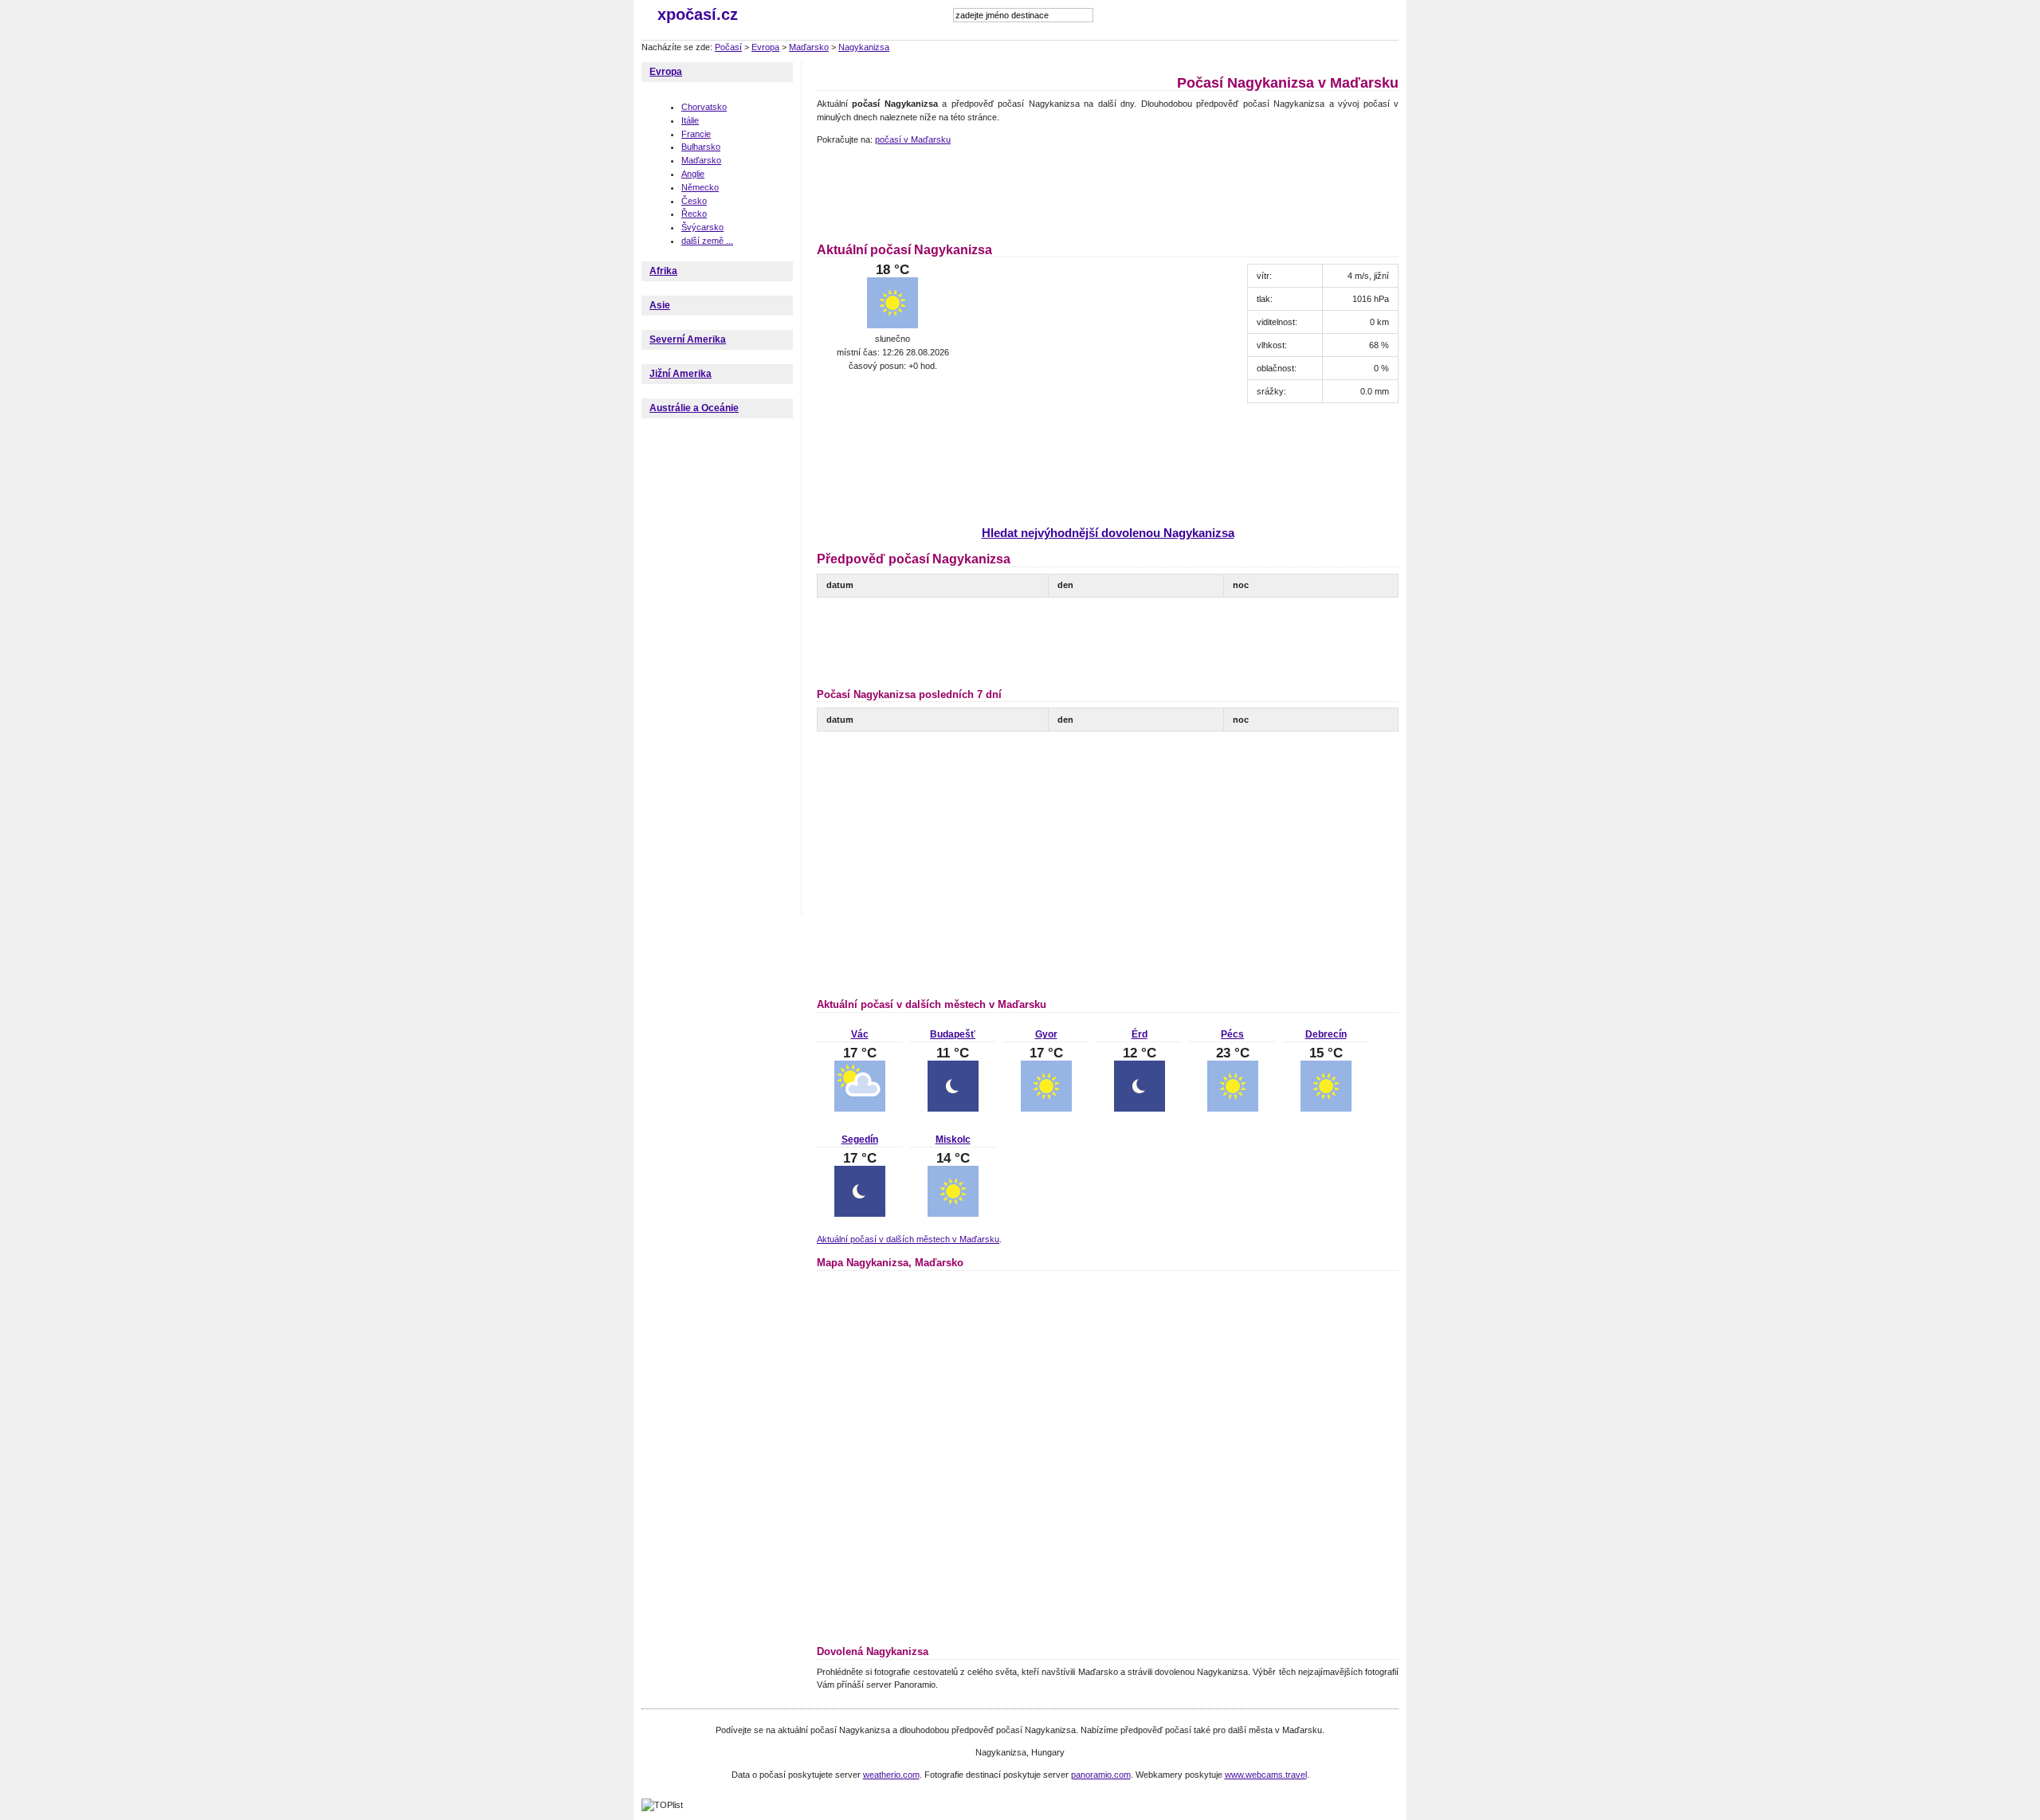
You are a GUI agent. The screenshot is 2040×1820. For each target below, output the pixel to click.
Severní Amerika (688, 339)
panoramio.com (1101, 1775)
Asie (660, 305)
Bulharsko (701, 147)
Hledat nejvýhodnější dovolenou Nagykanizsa (1108, 533)
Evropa (765, 47)
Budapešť (953, 1034)
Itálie (690, 120)
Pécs (1232, 1034)
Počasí (728, 47)
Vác (860, 1034)
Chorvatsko (704, 107)
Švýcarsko (702, 227)
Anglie (693, 174)
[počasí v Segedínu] (860, 1214)
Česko (694, 201)
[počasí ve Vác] (860, 1108)
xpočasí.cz (698, 14)
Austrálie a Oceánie (694, 408)
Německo (700, 187)
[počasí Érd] (1140, 1108)
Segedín (860, 1139)
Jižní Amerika (681, 374)
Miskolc (953, 1139)
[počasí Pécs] (1233, 1108)
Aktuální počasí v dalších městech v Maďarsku (908, 1239)
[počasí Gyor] (1046, 1108)
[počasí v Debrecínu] (1326, 1108)
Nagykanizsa (864, 47)
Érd (1140, 1034)
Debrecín (1326, 1034)
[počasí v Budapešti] (953, 1108)
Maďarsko (809, 47)
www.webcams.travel (1266, 1775)
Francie (696, 134)
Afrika (663, 271)
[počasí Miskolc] (953, 1214)
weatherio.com (891, 1775)
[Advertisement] (1107, 191)
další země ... (707, 241)
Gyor (1046, 1034)
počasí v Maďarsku (913, 139)
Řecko (694, 214)
